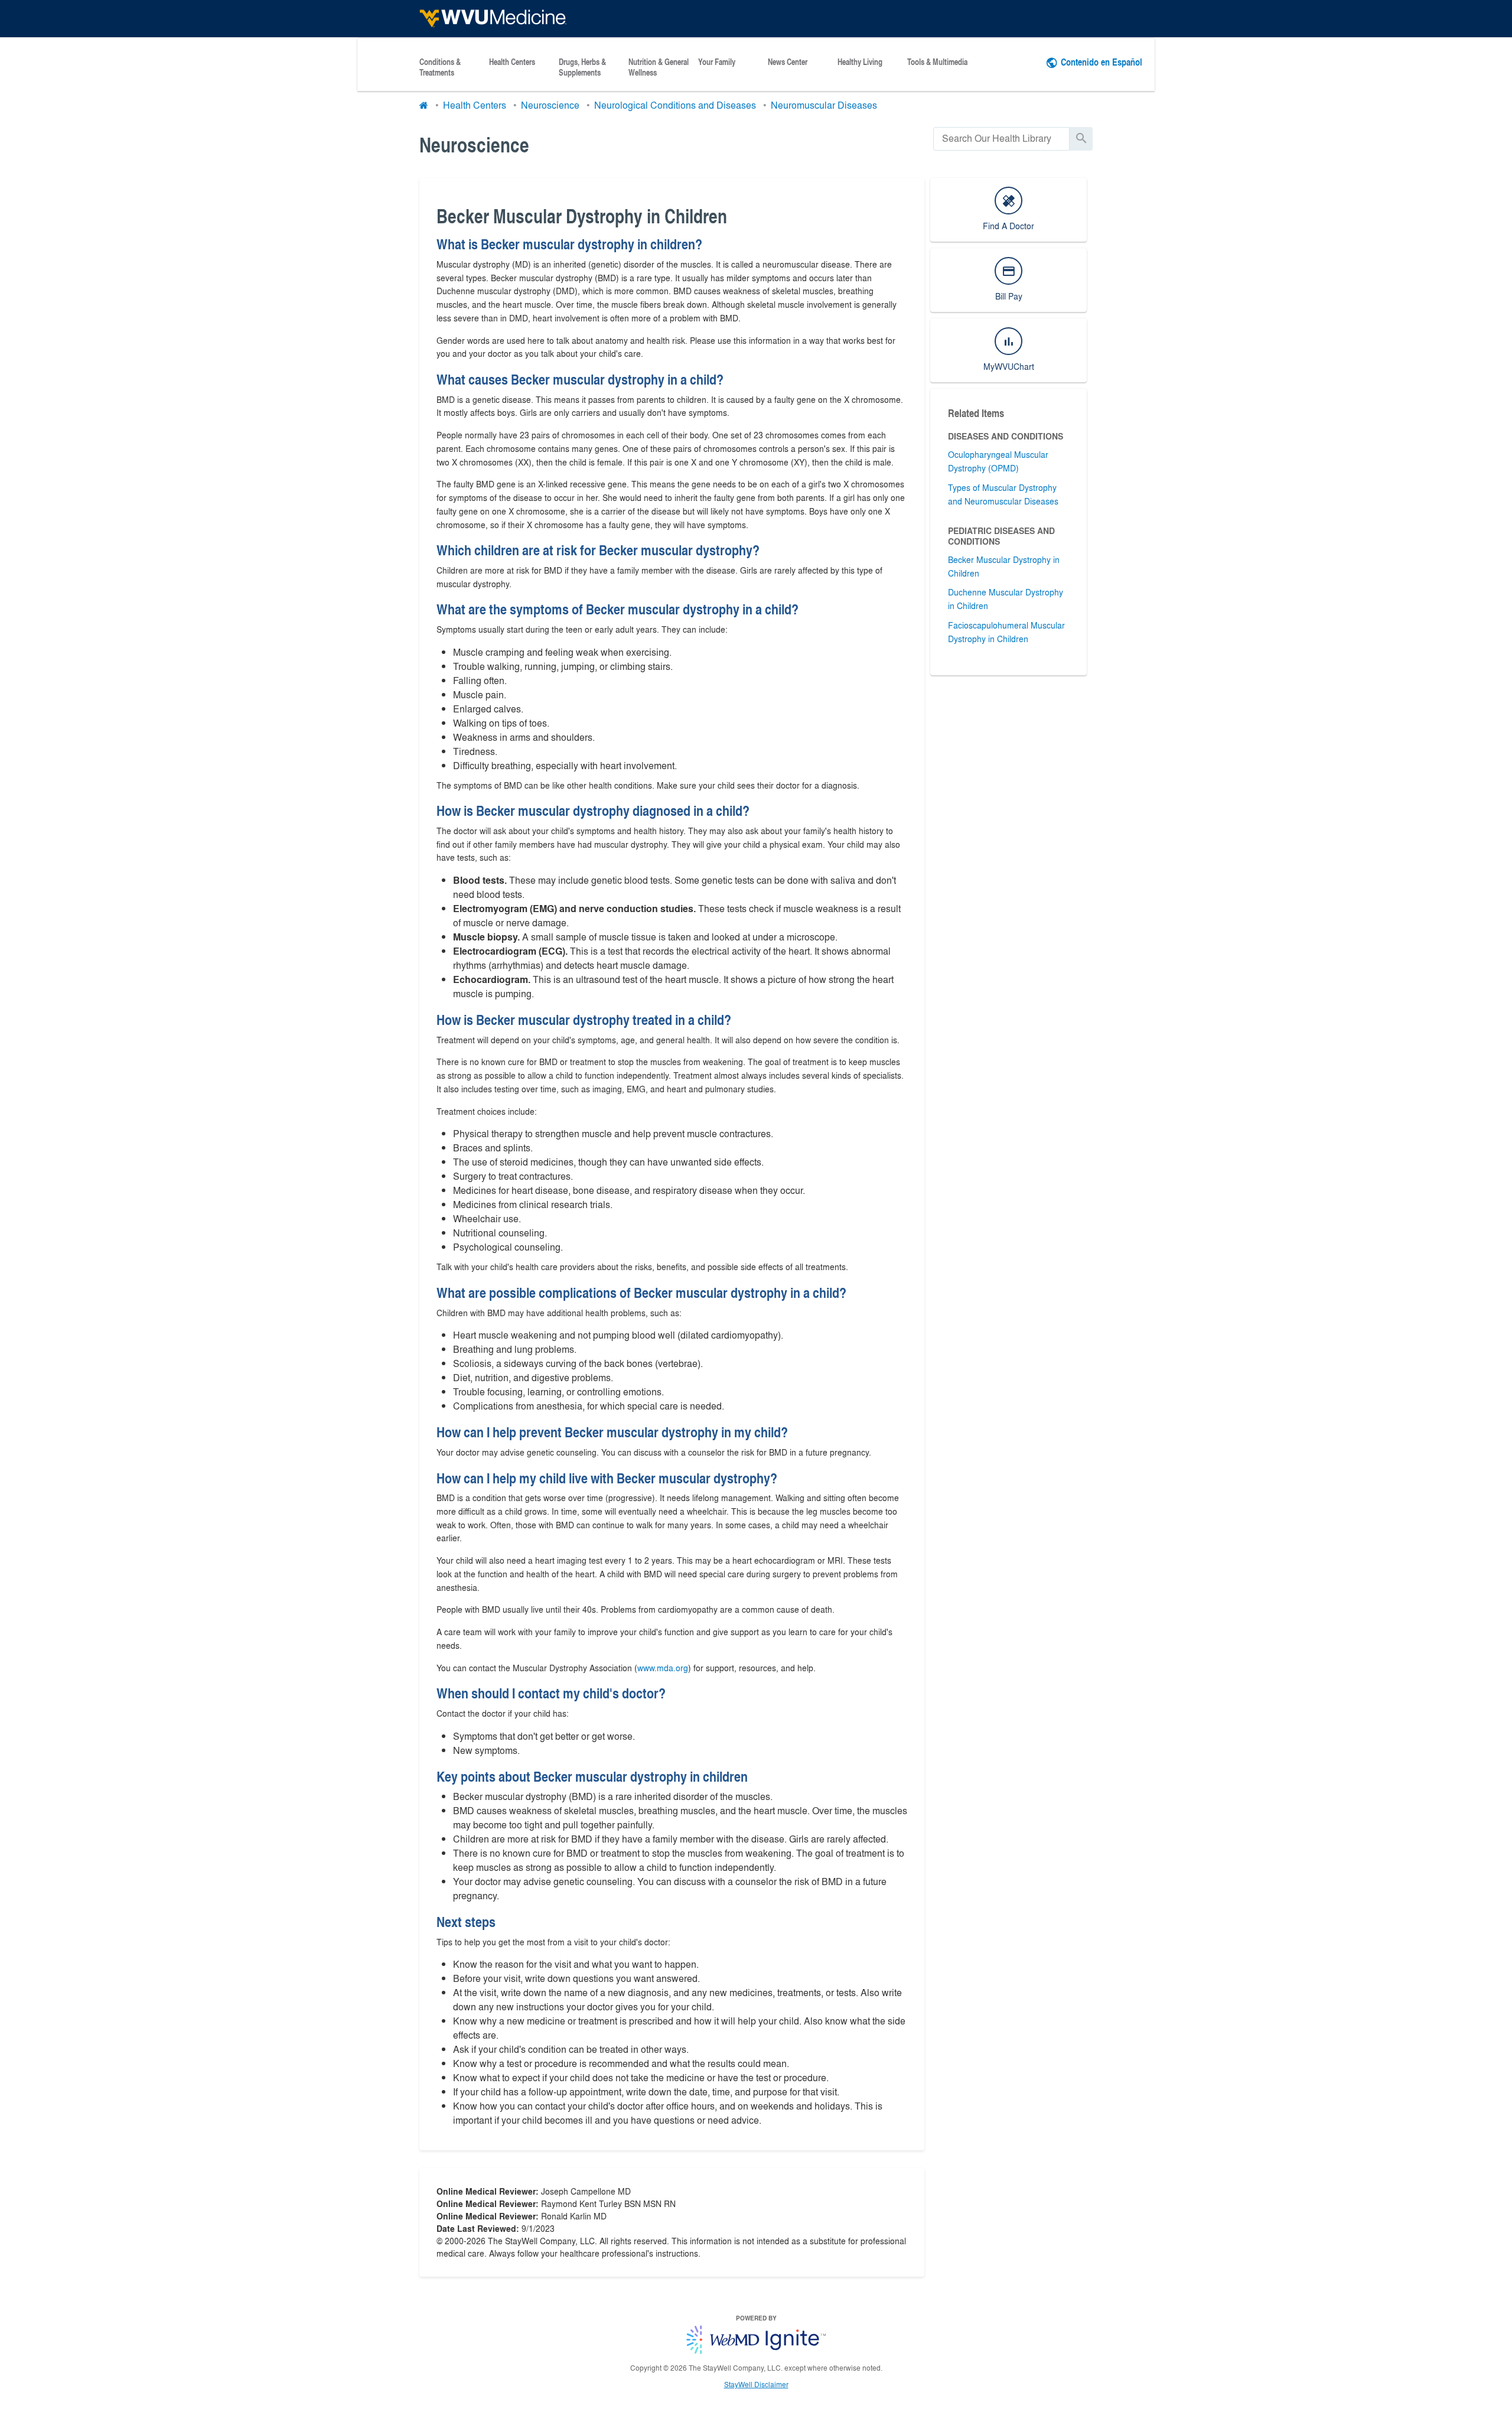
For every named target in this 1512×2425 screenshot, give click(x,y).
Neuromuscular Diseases (824, 105)
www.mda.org (663, 1668)
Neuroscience (550, 105)
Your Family (717, 62)
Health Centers (512, 62)
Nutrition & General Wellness (659, 67)
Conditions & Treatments (440, 67)
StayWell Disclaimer (756, 2384)
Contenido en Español (1102, 62)
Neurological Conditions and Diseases (675, 105)
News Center (788, 62)
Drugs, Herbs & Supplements (582, 67)
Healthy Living (860, 62)
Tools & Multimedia (937, 62)
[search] (1001, 139)
